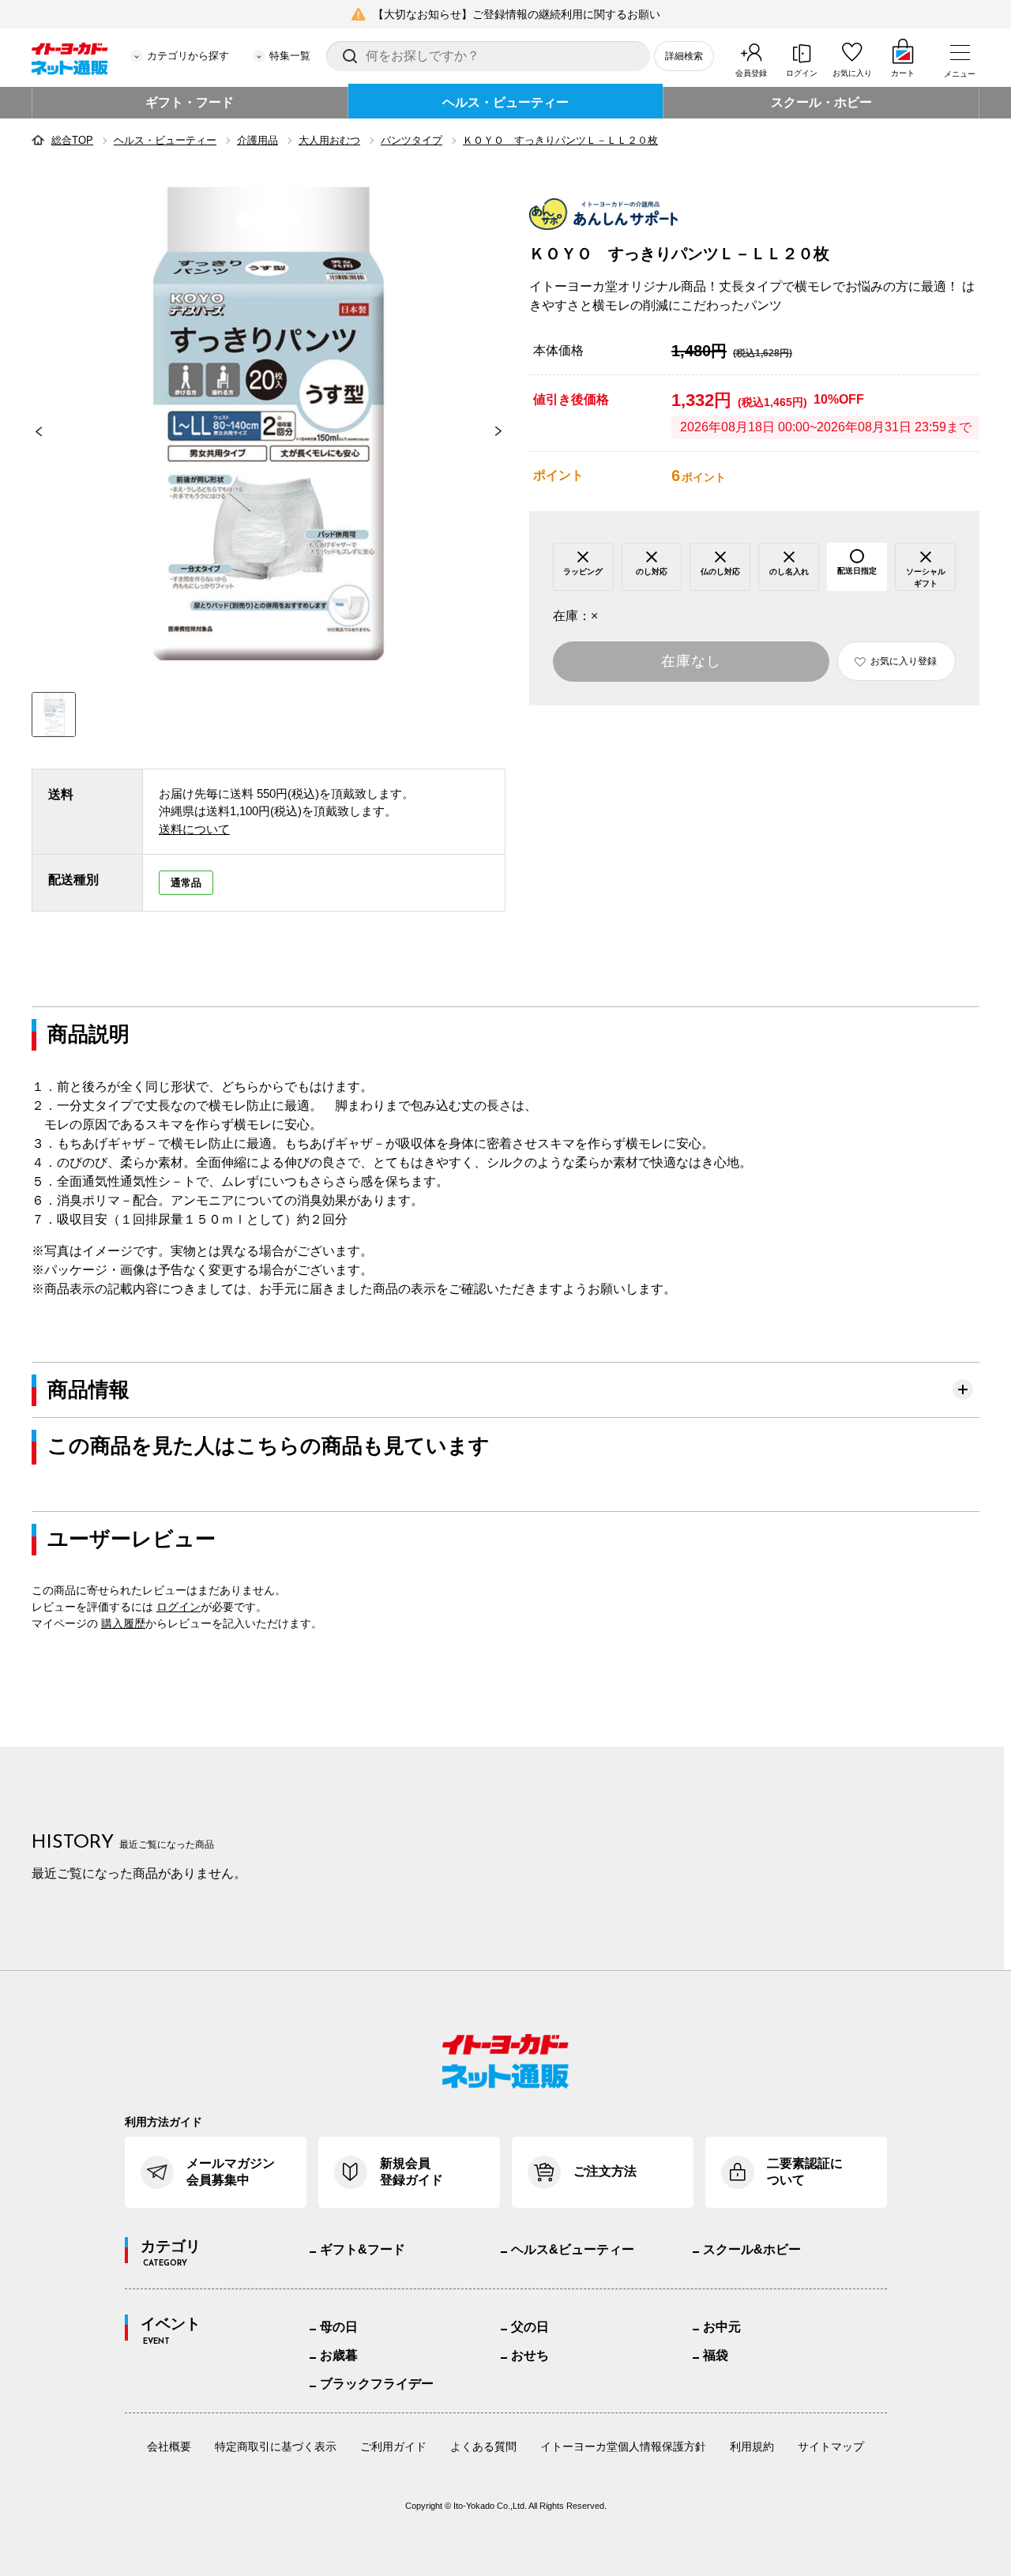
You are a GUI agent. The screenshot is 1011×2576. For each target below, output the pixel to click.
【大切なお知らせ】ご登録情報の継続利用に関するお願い (517, 14)
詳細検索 (684, 56)
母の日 (339, 2327)
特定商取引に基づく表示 (276, 2446)
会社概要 (169, 2446)
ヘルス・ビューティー (505, 102)
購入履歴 (123, 1623)
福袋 (716, 2355)
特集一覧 (290, 56)
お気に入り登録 (904, 661)
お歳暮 (339, 2355)
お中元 (722, 2327)
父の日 (530, 2327)
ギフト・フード (190, 102)
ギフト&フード (363, 2249)
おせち (530, 2355)
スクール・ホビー (821, 102)
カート (903, 73)
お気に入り (852, 73)
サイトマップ (831, 2446)
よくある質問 (483, 2446)
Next (505, 431)
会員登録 (751, 73)
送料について (194, 829)
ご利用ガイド (393, 2446)
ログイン (802, 73)
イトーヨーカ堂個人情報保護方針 (623, 2446)
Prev (32, 431)
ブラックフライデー (377, 2384)
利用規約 (752, 2446)
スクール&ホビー (752, 2249)
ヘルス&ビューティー (573, 2249)
